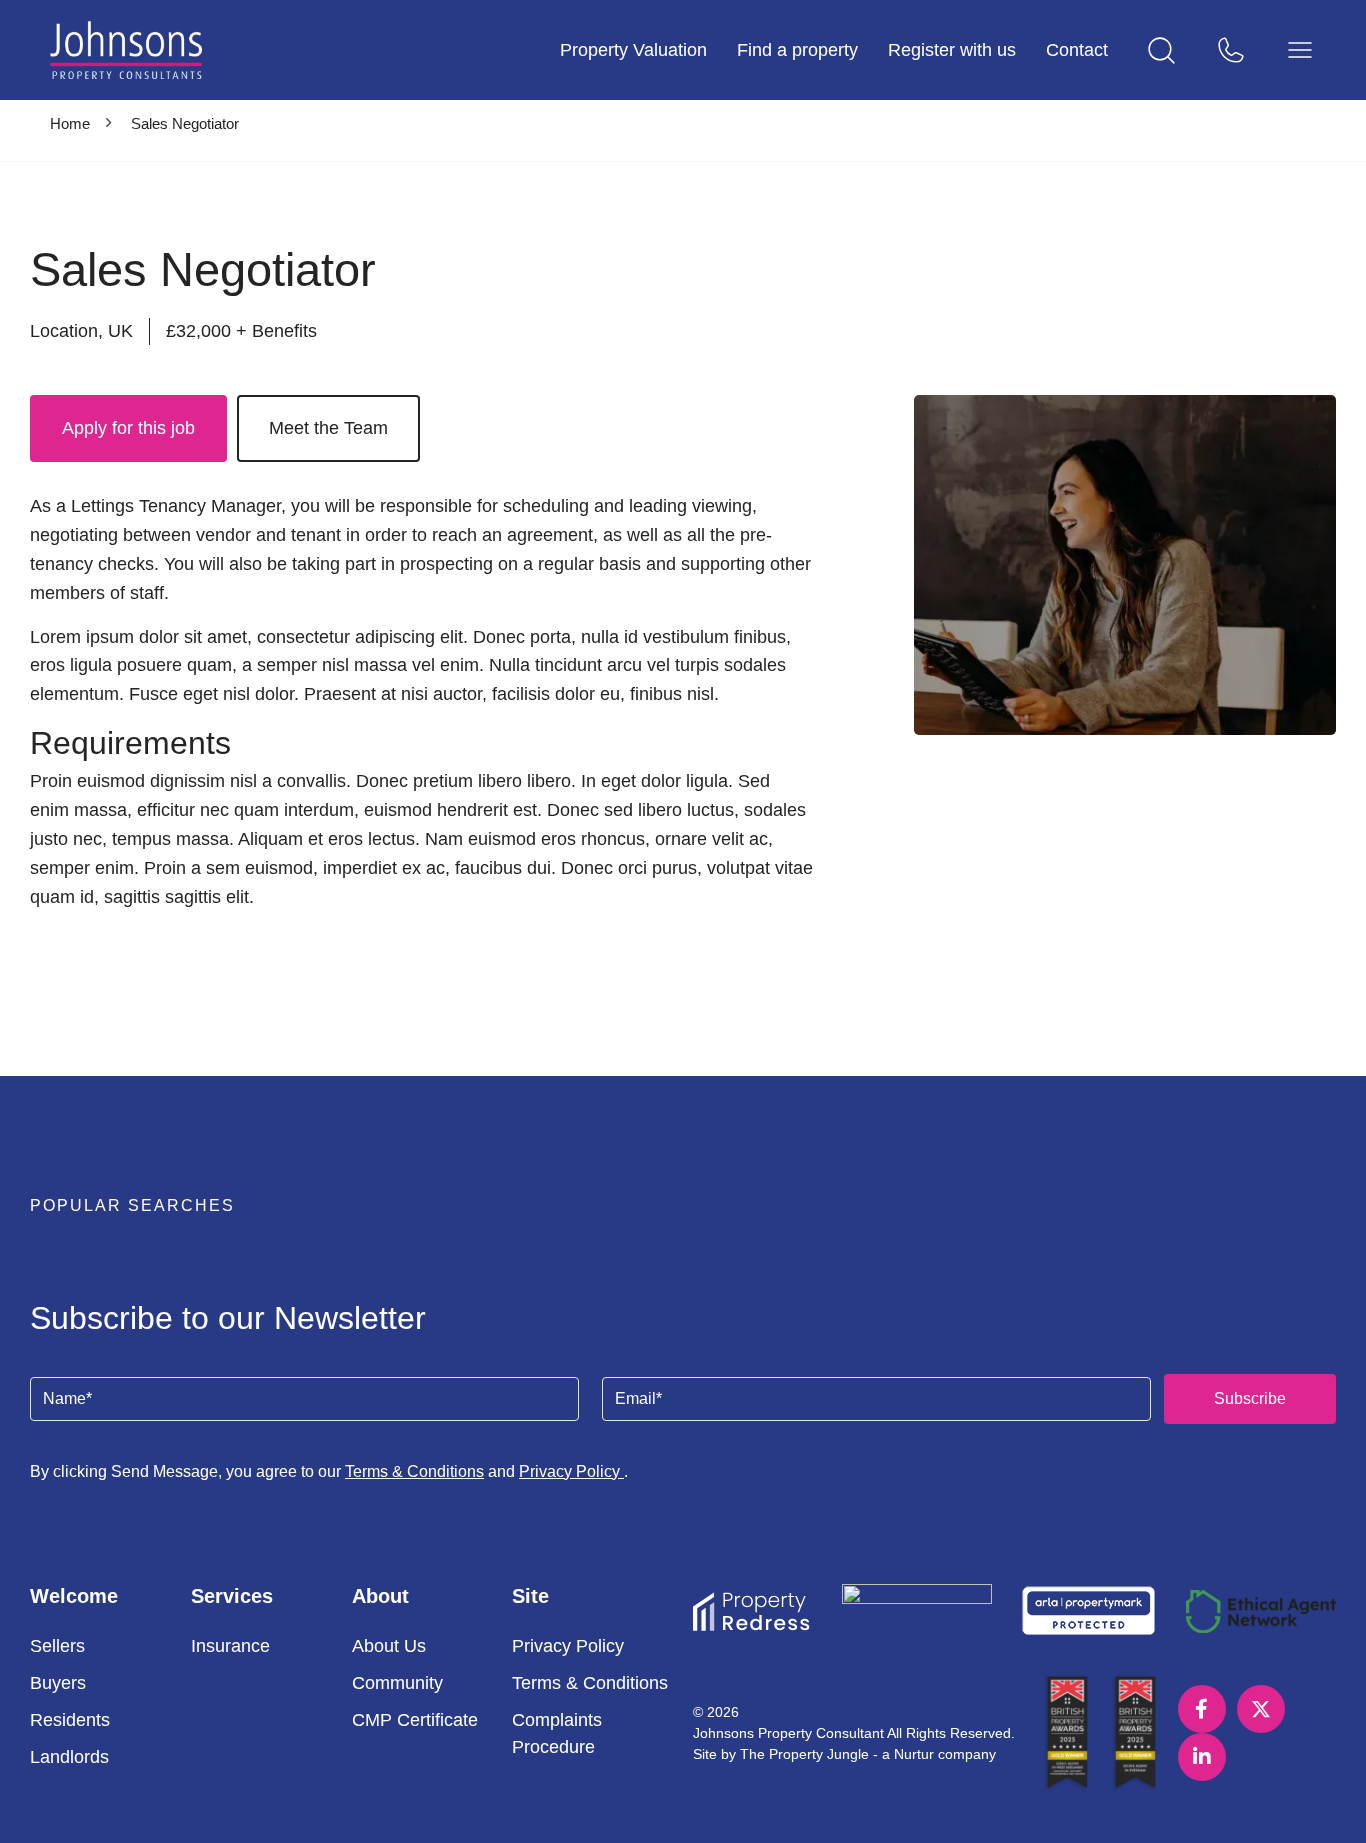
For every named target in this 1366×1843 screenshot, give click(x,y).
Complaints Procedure (557, 1733)
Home (70, 123)
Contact (1077, 50)
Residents (70, 1720)
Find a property (797, 50)
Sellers (57, 1646)
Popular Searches (132, 1205)
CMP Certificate (415, 1720)
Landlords (69, 1757)
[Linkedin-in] (1202, 1757)
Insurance (230, 1646)
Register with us (952, 50)
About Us (389, 1646)
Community (397, 1683)
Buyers (58, 1683)
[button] (683, 1212)
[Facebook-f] (1202, 1709)
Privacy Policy (571, 1471)
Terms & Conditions (414, 1471)
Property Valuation (633, 50)
